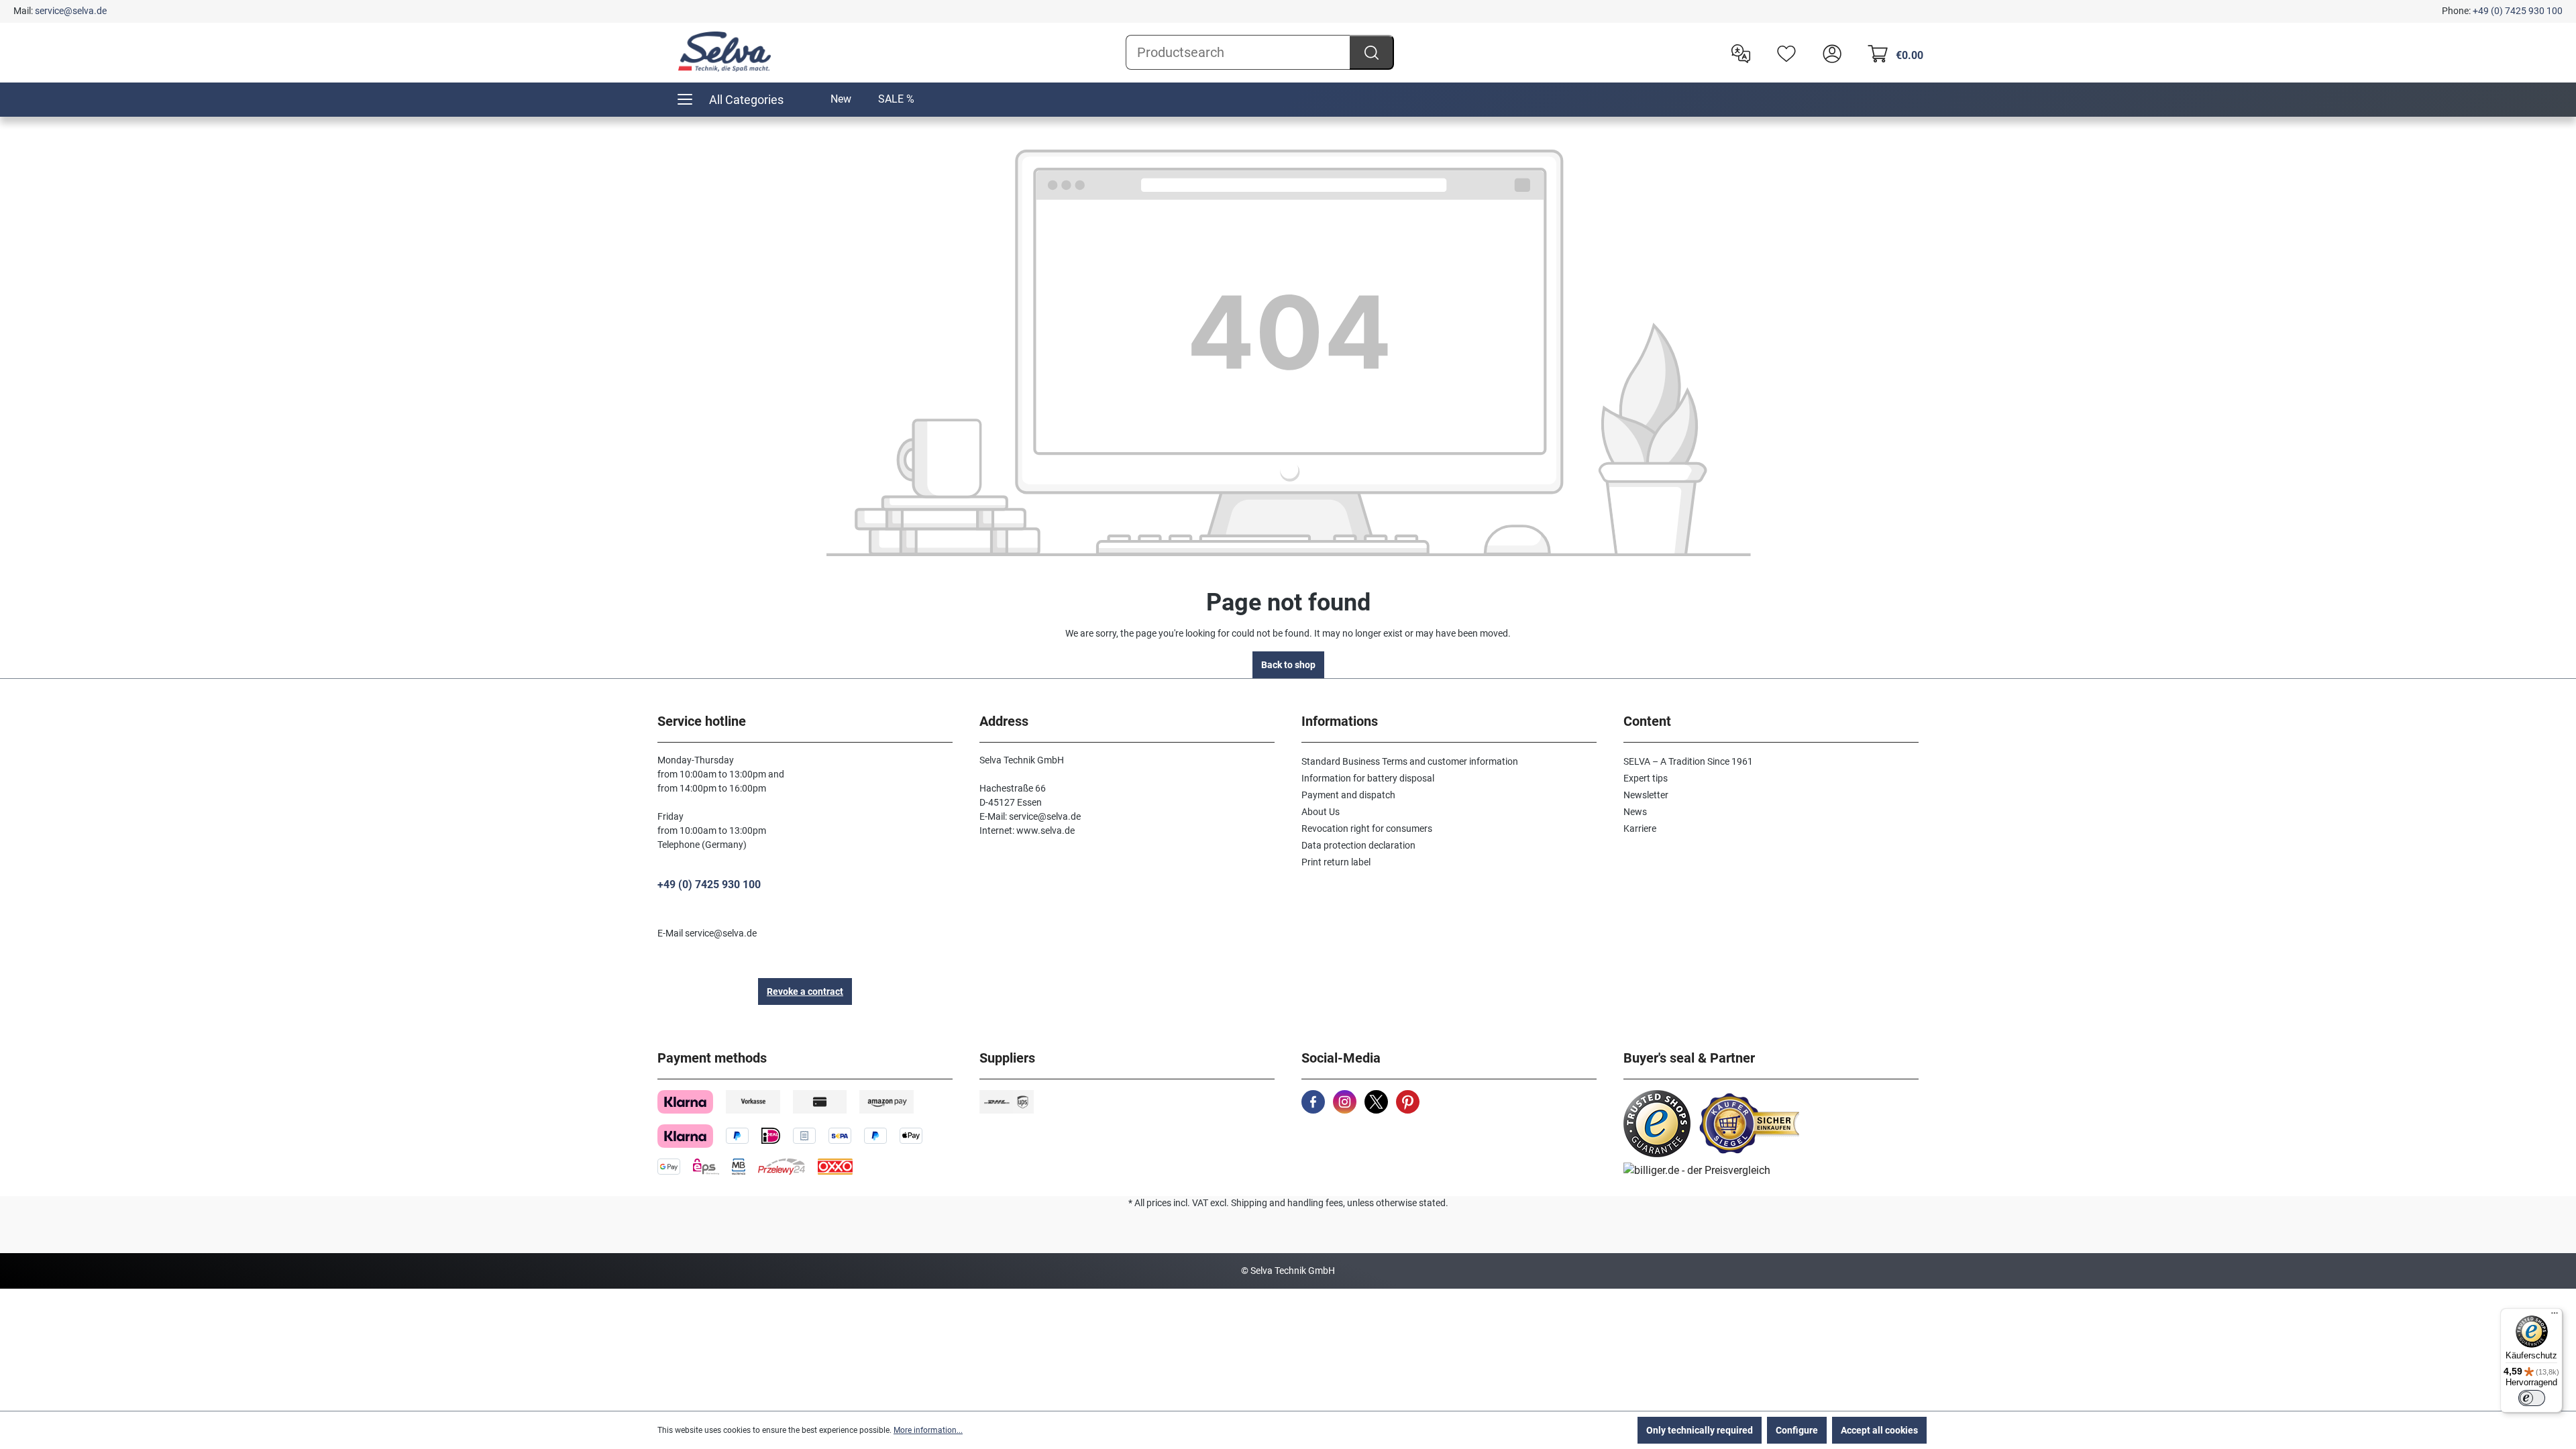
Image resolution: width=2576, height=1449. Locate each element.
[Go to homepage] (724, 52)
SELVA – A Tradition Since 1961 (1688, 761)
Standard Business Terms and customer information (1410, 761)
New (841, 99)
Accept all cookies (1879, 1430)
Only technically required (1700, 1430)
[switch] (2532, 1398)
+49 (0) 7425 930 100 (2518, 11)
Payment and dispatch (1348, 795)
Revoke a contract (805, 991)
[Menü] (2555, 1316)
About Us (1321, 812)
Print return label (1336, 862)
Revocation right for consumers (1367, 828)
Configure (1797, 1430)
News (1635, 812)
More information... (928, 1430)
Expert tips (1646, 778)
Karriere (1640, 828)
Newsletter (1646, 795)
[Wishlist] (1783, 52)
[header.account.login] (1829, 52)
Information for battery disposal (1368, 778)
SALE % (896, 99)
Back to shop (1288, 665)
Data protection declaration (1358, 845)
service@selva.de (71, 11)
